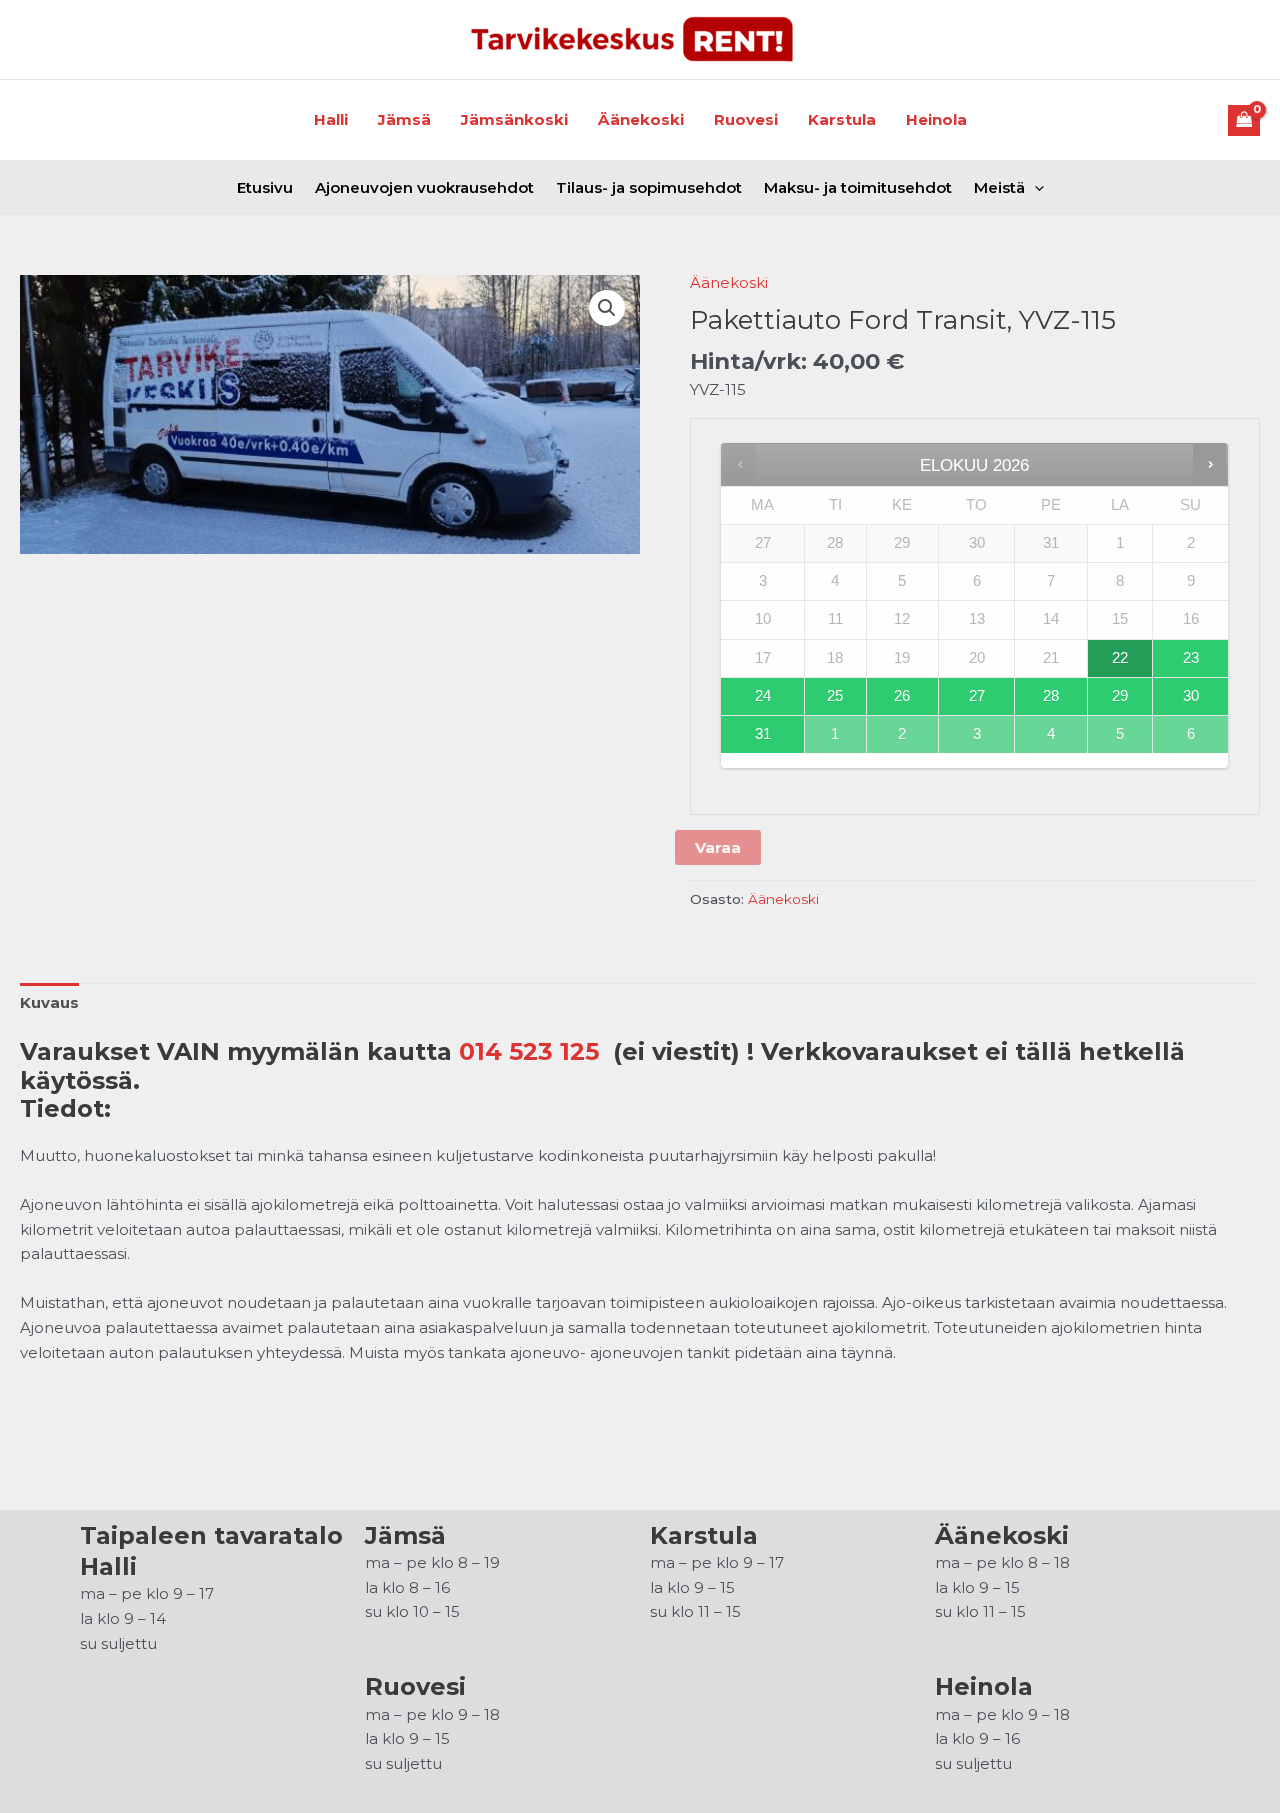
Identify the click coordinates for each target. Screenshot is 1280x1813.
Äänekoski (641, 119)
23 (1191, 658)
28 (1051, 696)
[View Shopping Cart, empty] (1244, 120)
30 (1191, 696)
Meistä (999, 187)
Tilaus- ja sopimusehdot (649, 187)
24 (763, 696)
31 (763, 734)
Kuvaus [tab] (49, 1002)
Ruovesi (746, 119)
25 (835, 696)
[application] (1034, 187)
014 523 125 (529, 1051)
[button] (607, 308)
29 (1120, 696)
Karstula (842, 119)
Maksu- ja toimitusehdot (858, 187)
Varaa (718, 847)
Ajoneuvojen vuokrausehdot (424, 187)
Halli (331, 119)
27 (977, 696)
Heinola (936, 119)
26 (902, 696)
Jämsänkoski (514, 119)
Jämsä (404, 119)
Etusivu (265, 187)
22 (1120, 658)
